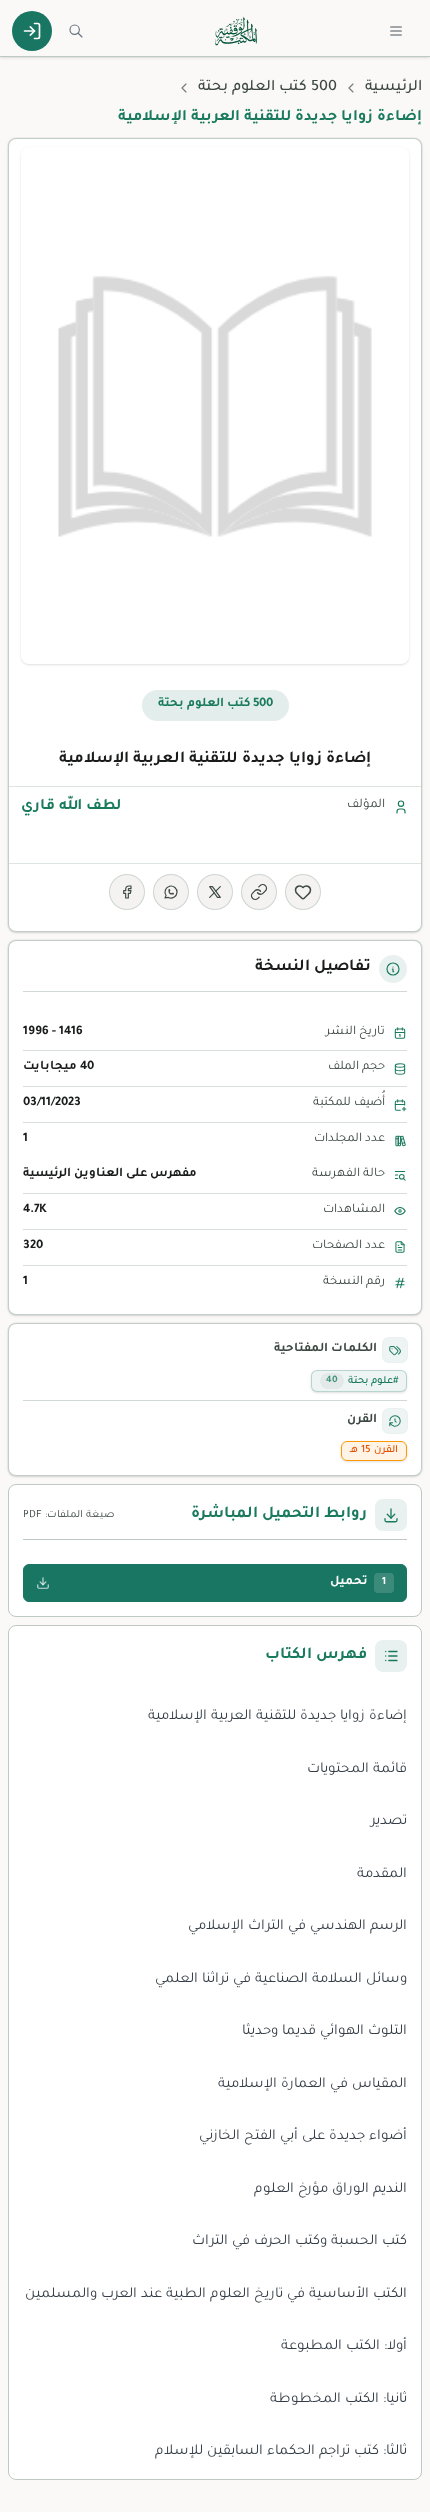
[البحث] (76, 31)
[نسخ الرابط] (259, 892)
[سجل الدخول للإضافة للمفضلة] (303, 892)
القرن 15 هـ (374, 1450)
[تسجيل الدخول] (32, 31)
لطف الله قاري (71, 807)
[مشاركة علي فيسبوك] (127, 892)
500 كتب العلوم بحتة (267, 88)
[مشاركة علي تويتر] (215, 892)
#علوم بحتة (362, 1381)
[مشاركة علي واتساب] (171, 892)
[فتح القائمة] (396, 31)
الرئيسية (393, 88)
